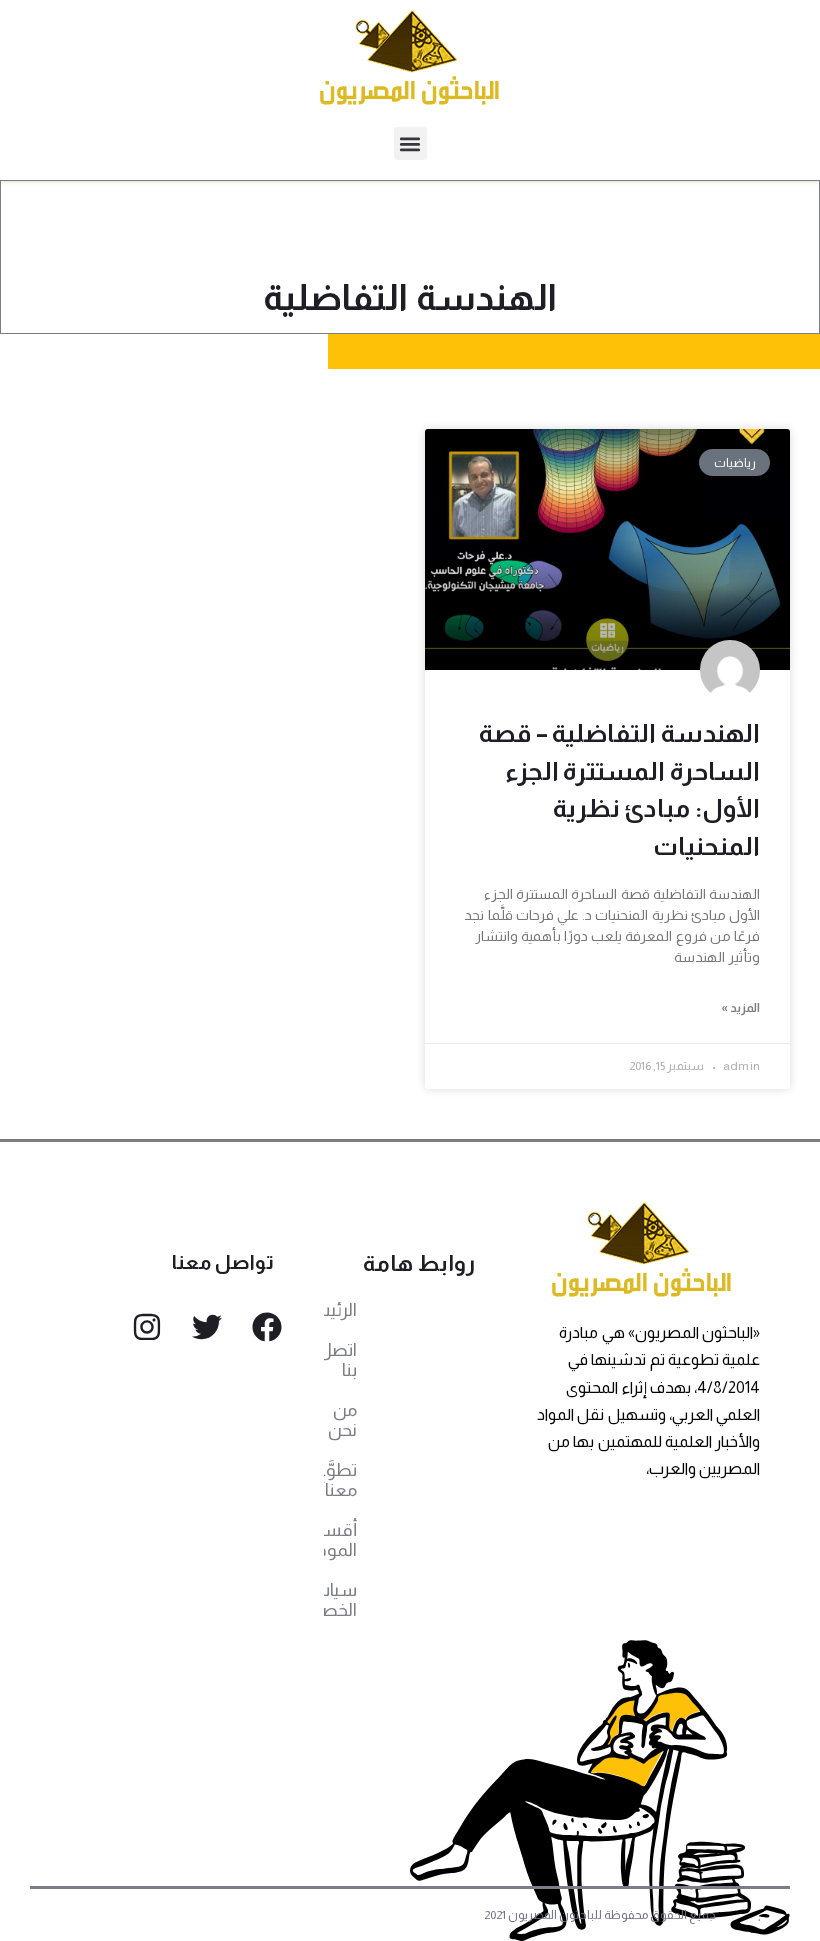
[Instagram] (147, 1327)
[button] (410, 143)
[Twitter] (207, 1327)
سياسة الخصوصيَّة (340, 1600)
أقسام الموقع (340, 1540)
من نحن (342, 1420)
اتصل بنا (340, 1360)
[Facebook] (267, 1327)
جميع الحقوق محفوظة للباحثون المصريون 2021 (600, 1915)
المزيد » (740, 1008)
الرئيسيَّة (340, 1310)
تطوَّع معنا (340, 1480)
